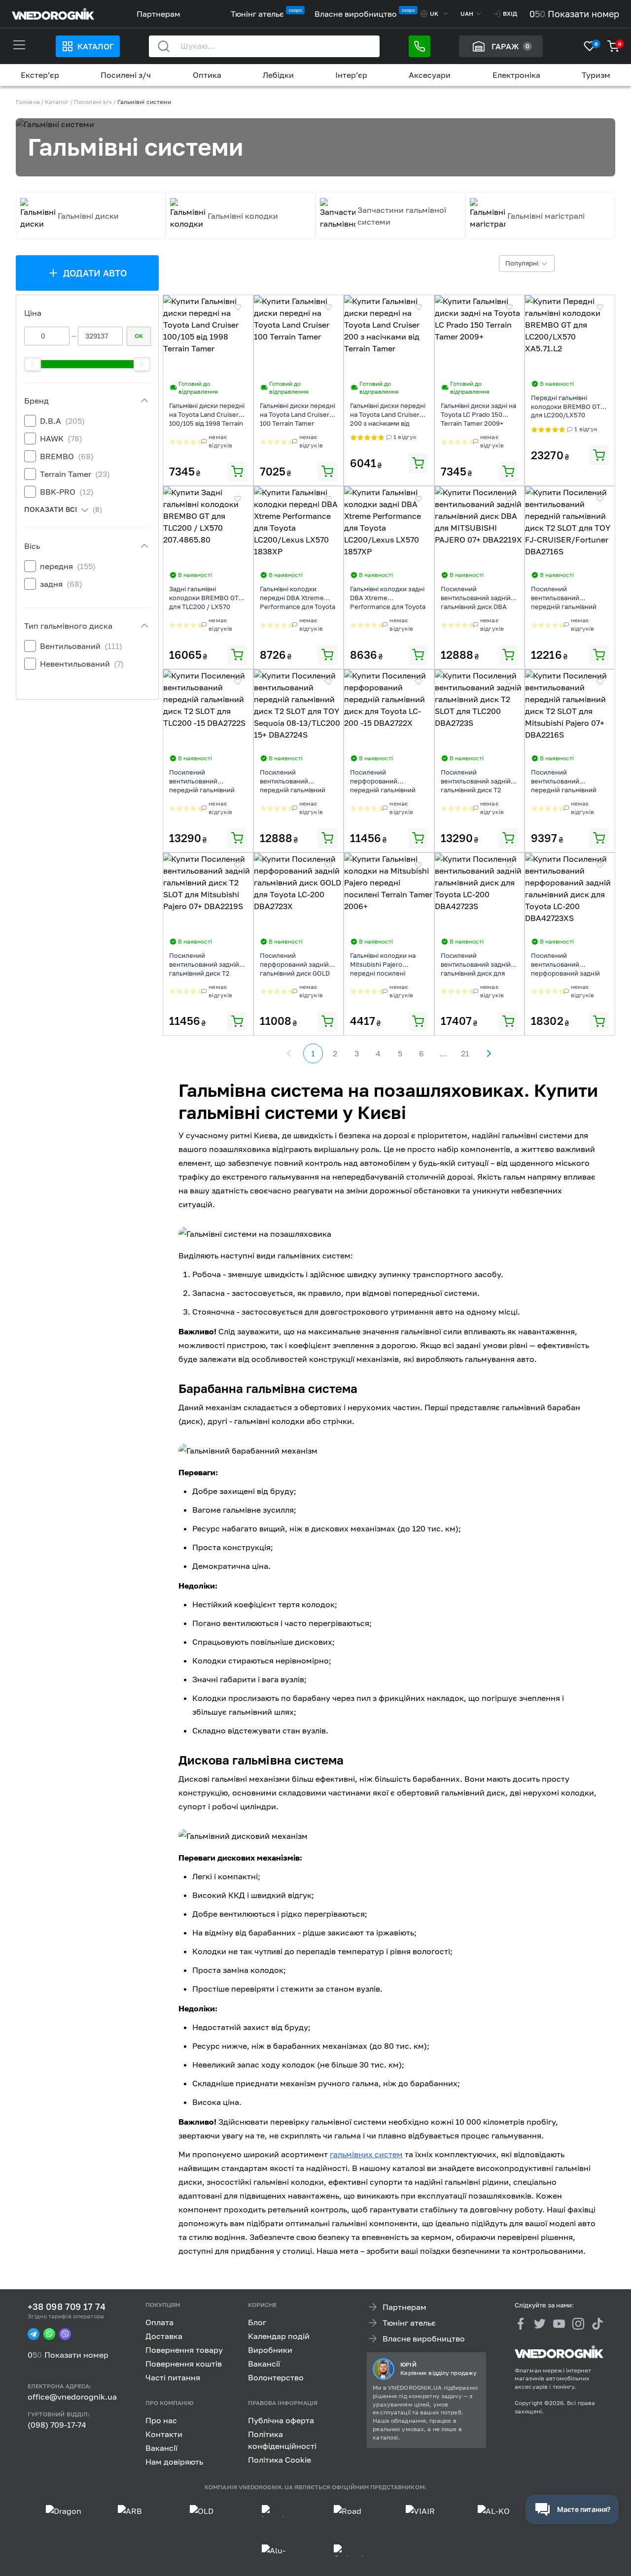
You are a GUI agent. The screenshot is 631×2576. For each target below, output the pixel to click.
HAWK (61, 439)
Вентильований (81, 646)
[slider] (33, 364)
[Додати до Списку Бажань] (238, 307)
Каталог (96, 46)
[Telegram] (34, 2334)
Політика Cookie (280, 2459)
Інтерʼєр (351, 75)
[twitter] (540, 2323)
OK (139, 336)
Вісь (32, 546)
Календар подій (279, 2336)
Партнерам (158, 14)
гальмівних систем (366, 2154)
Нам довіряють (174, 2461)
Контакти (164, 2434)
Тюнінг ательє (257, 14)
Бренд (36, 401)
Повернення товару (184, 2350)
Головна (28, 102)
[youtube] (559, 2323)
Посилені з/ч (126, 75)
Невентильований (82, 664)
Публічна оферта (281, 2420)
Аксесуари (430, 75)
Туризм (596, 75)
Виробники (270, 2350)
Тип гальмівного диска (68, 626)
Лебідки (278, 75)
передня (68, 566)
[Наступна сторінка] (489, 1053)
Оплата (159, 2322)
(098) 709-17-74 (57, 2425)
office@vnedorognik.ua (72, 2397)
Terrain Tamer (75, 474)
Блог (257, 2322)
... (443, 1053)
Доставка (164, 2336)
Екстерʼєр (40, 75)
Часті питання (173, 2377)
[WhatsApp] (49, 2334)
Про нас (161, 2420)
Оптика (207, 75)
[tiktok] (597, 2323)
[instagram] (578, 2323)
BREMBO (67, 456)
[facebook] (521, 2323)
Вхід (510, 14)
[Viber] (65, 2334)
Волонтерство (276, 2377)
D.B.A (62, 421)
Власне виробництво (356, 14)
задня (61, 584)
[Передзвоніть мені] (420, 46)
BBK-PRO (67, 492)
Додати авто (95, 273)
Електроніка (516, 75)
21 (465, 1053)
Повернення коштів (184, 2364)
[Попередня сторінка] (289, 1053)
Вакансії (264, 2364)
